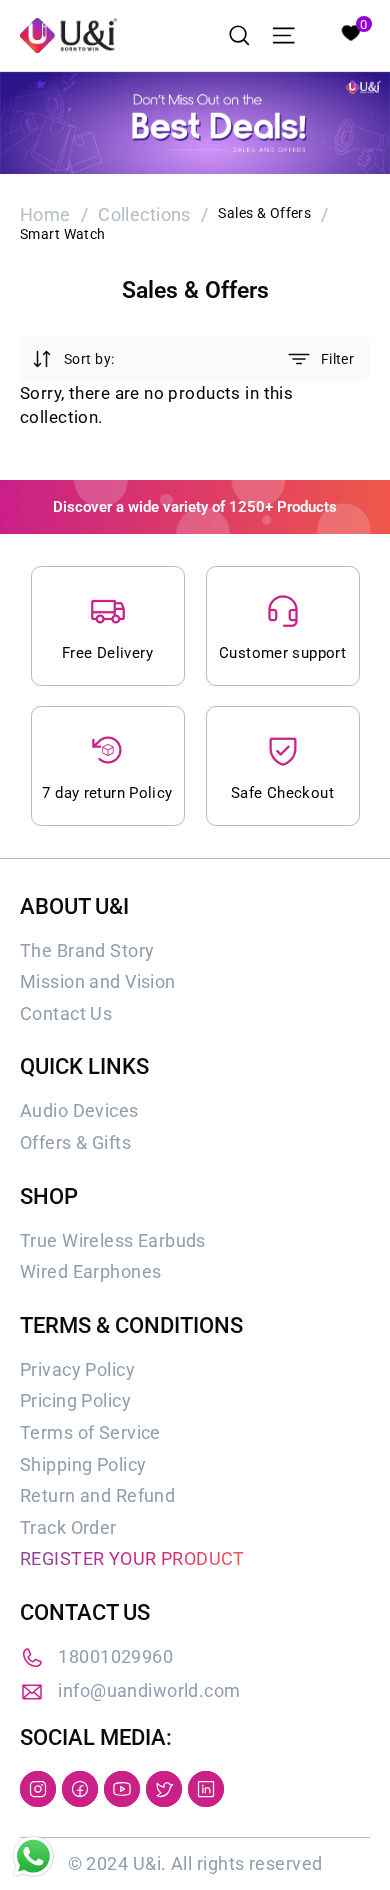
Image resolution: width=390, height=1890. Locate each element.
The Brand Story (87, 950)
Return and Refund (97, 1495)
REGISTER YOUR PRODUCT (132, 1558)
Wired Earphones (90, 1271)
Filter (337, 359)
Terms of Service (90, 1432)
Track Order (68, 1527)
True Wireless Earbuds (113, 1240)
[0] (350, 31)
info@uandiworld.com (149, 1690)
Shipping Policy (83, 1464)
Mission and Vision (98, 981)
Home (45, 214)
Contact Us (66, 1013)
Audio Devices (79, 1110)
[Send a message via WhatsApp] (33, 1856)
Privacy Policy (77, 1369)
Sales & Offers (264, 213)
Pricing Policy (75, 1400)
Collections (144, 214)
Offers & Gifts (75, 1142)
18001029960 (115, 1656)
